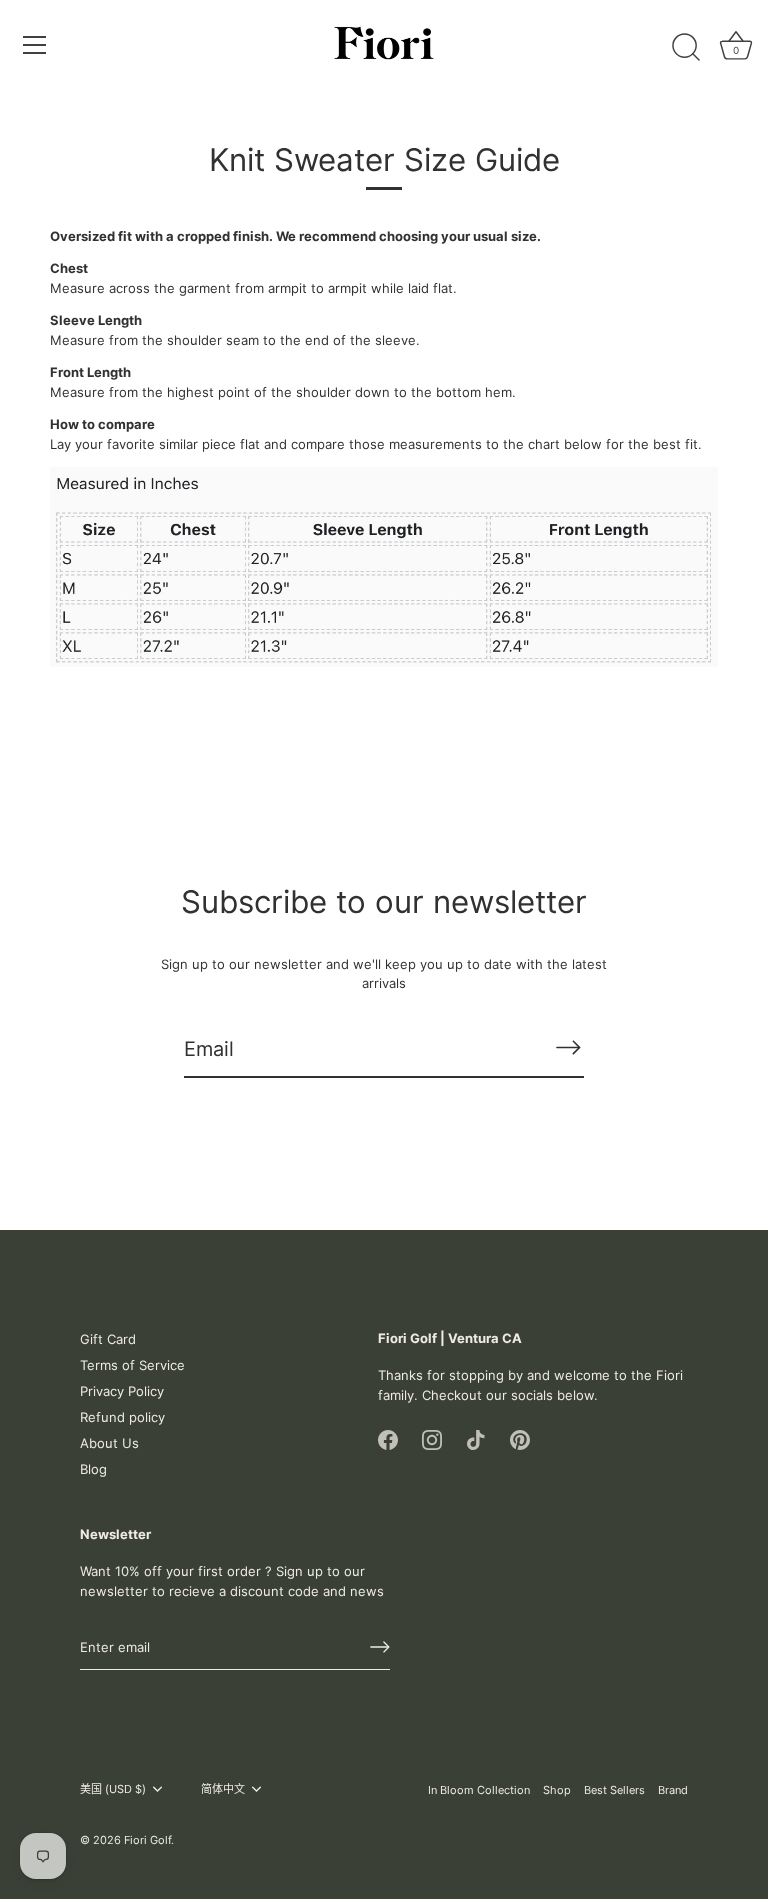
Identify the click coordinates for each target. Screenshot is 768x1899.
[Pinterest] (520, 1438)
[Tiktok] (476, 1438)
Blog (93, 1469)
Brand (673, 1790)
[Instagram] (432, 1438)
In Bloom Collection (479, 1790)
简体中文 (223, 1789)
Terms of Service (132, 1365)
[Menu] (35, 45)
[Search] (686, 48)
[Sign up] (380, 1647)
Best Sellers (614, 1790)
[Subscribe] (568, 1048)
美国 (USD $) (113, 1789)
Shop (557, 1790)
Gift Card (108, 1339)
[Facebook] (388, 1438)
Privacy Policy (122, 1391)
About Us (109, 1443)
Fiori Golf (147, 1840)
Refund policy (122, 1417)
